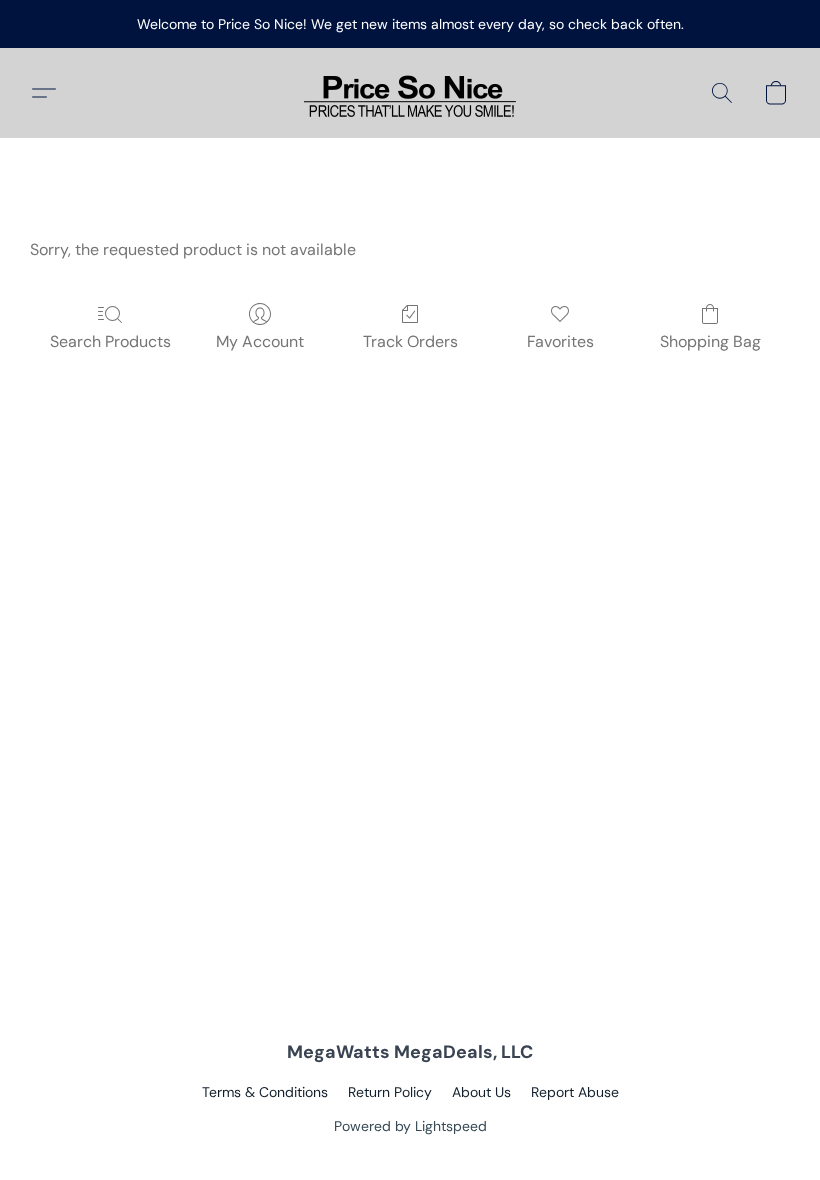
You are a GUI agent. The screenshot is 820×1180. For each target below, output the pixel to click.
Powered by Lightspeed (410, 1126)
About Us (481, 1092)
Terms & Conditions (265, 1092)
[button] (410, 93)
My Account (260, 341)
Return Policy (390, 1092)
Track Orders (410, 341)
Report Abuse (575, 1092)
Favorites (560, 341)
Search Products (110, 341)
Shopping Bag (710, 341)
